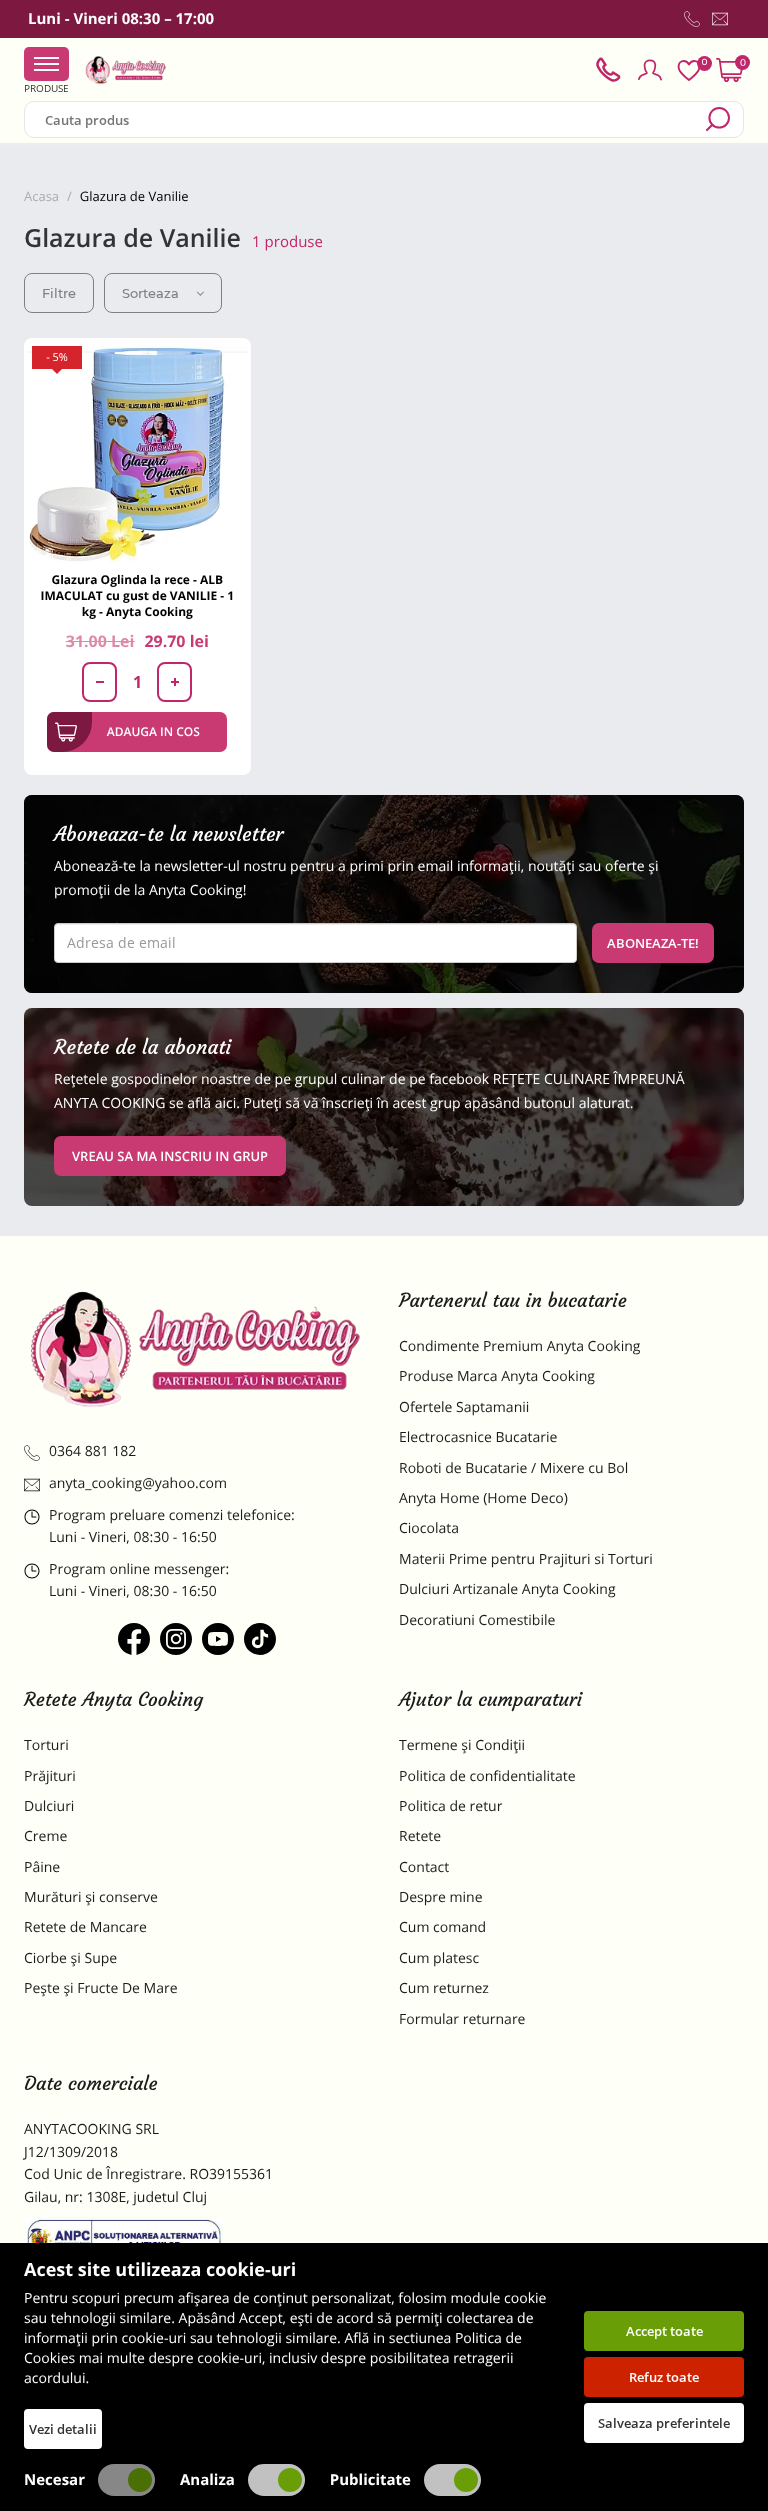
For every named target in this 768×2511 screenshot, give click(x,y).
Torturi (46, 1745)
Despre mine (441, 1897)
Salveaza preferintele (664, 2423)
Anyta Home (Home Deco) (483, 1498)
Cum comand (442, 1927)
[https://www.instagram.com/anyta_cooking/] (176, 1639)
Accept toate (664, 2331)
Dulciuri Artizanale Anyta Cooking (507, 1589)
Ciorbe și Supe (70, 1958)
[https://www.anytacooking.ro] (126, 70)
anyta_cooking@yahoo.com (138, 1483)
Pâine (42, 1867)
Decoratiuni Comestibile (477, 1620)
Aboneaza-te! (653, 943)
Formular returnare (462, 2019)
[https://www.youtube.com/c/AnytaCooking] (218, 1639)
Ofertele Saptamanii (464, 1407)
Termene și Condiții (462, 1745)
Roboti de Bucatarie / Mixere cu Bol (513, 1468)
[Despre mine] (740, 23)
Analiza (207, 2480)
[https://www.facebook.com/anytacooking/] (134, 1639)
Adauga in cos (153, 731)
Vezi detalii (63, 2429)
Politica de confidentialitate (487, 1776)
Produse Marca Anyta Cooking (497, 1376)
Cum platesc (439, 1958)
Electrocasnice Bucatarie (478, 1437)
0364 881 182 (92, 1451)
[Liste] (689, 70)
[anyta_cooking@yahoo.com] (720, 19)
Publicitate (370, 2480)
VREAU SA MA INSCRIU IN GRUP (170, 1156)
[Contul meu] (650, 70)
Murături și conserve (91, 1897)
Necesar (54, 2480)
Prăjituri (50, 1776)
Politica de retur (450, 1806)
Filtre (59, 293)
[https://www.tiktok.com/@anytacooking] (260, 1639)
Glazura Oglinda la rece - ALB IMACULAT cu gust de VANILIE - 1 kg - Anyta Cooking (138, 595)
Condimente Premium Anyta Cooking (520, 1346)
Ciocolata (429, 1528)
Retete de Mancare (85, 1927)
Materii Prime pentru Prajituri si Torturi (526, 1559)
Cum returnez (444, 1988)
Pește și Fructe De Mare (101, 1988)
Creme (45, 1836)
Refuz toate (664, 2377)
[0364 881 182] (692, 19)
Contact (424, 1867)
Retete (420, 1836)
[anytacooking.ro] (196, 1348)
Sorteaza (150, 293)
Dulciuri (49, 1806)
